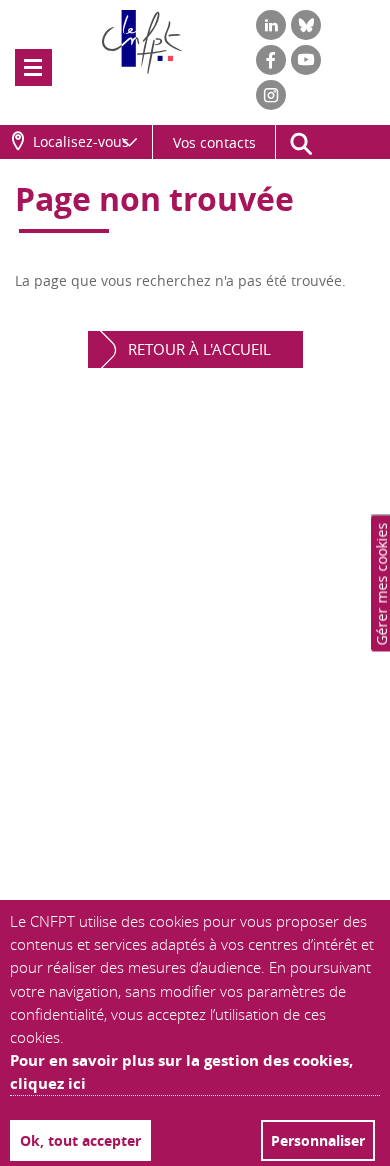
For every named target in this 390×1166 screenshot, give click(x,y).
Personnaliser (318, 1140)
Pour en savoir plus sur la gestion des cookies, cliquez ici (181, 1072)
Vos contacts (214, 142)
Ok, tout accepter (80, 1140)
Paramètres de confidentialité (383, 583)
